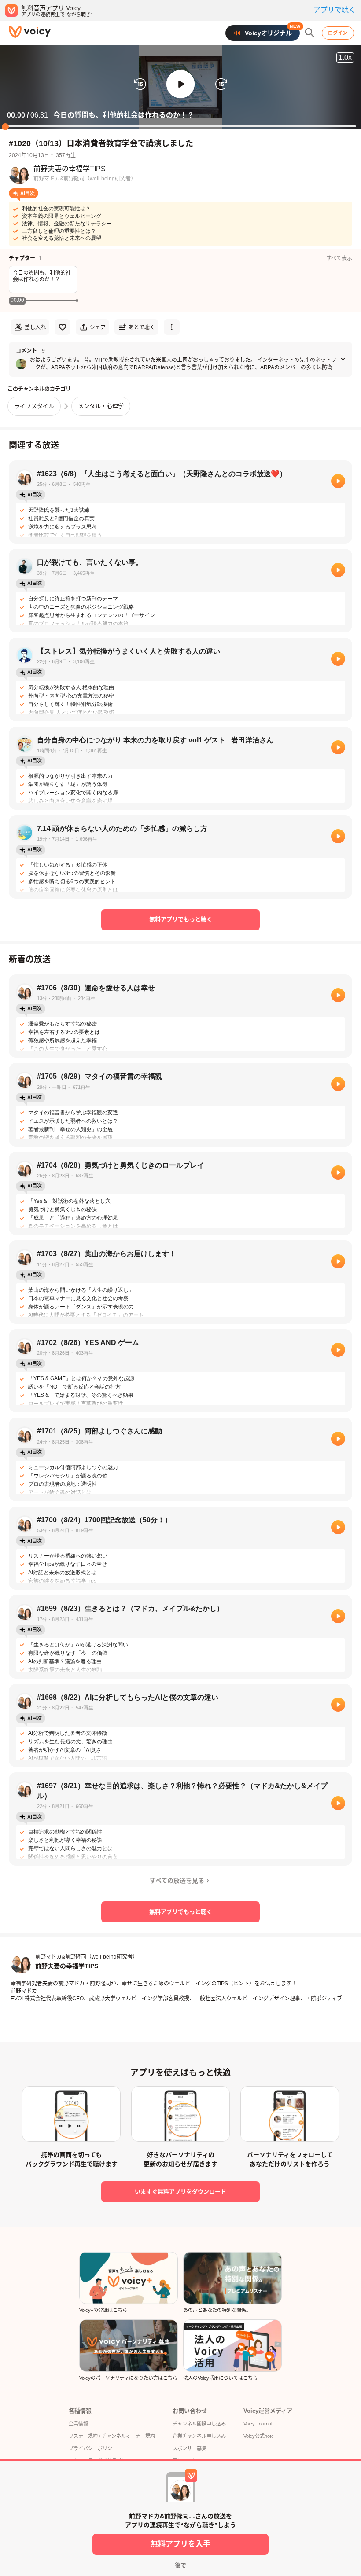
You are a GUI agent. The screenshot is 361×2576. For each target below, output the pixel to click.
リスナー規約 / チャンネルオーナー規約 (112, 2436)
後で (180, 2565)
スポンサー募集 (190, 2448)
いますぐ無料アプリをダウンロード (180, 2192)
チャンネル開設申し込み (199, 2424)
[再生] (338, 481)
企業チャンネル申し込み (199, 2436)
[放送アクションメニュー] (172, 327)
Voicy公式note (259, 2436)
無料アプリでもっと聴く (181, 919)
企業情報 (78, 2424)
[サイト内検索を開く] (310, 33)
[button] (180, 84)
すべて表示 (339, 258)
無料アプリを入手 (180, 2544)
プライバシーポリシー (93, 2448)
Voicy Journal (258, 2424)
